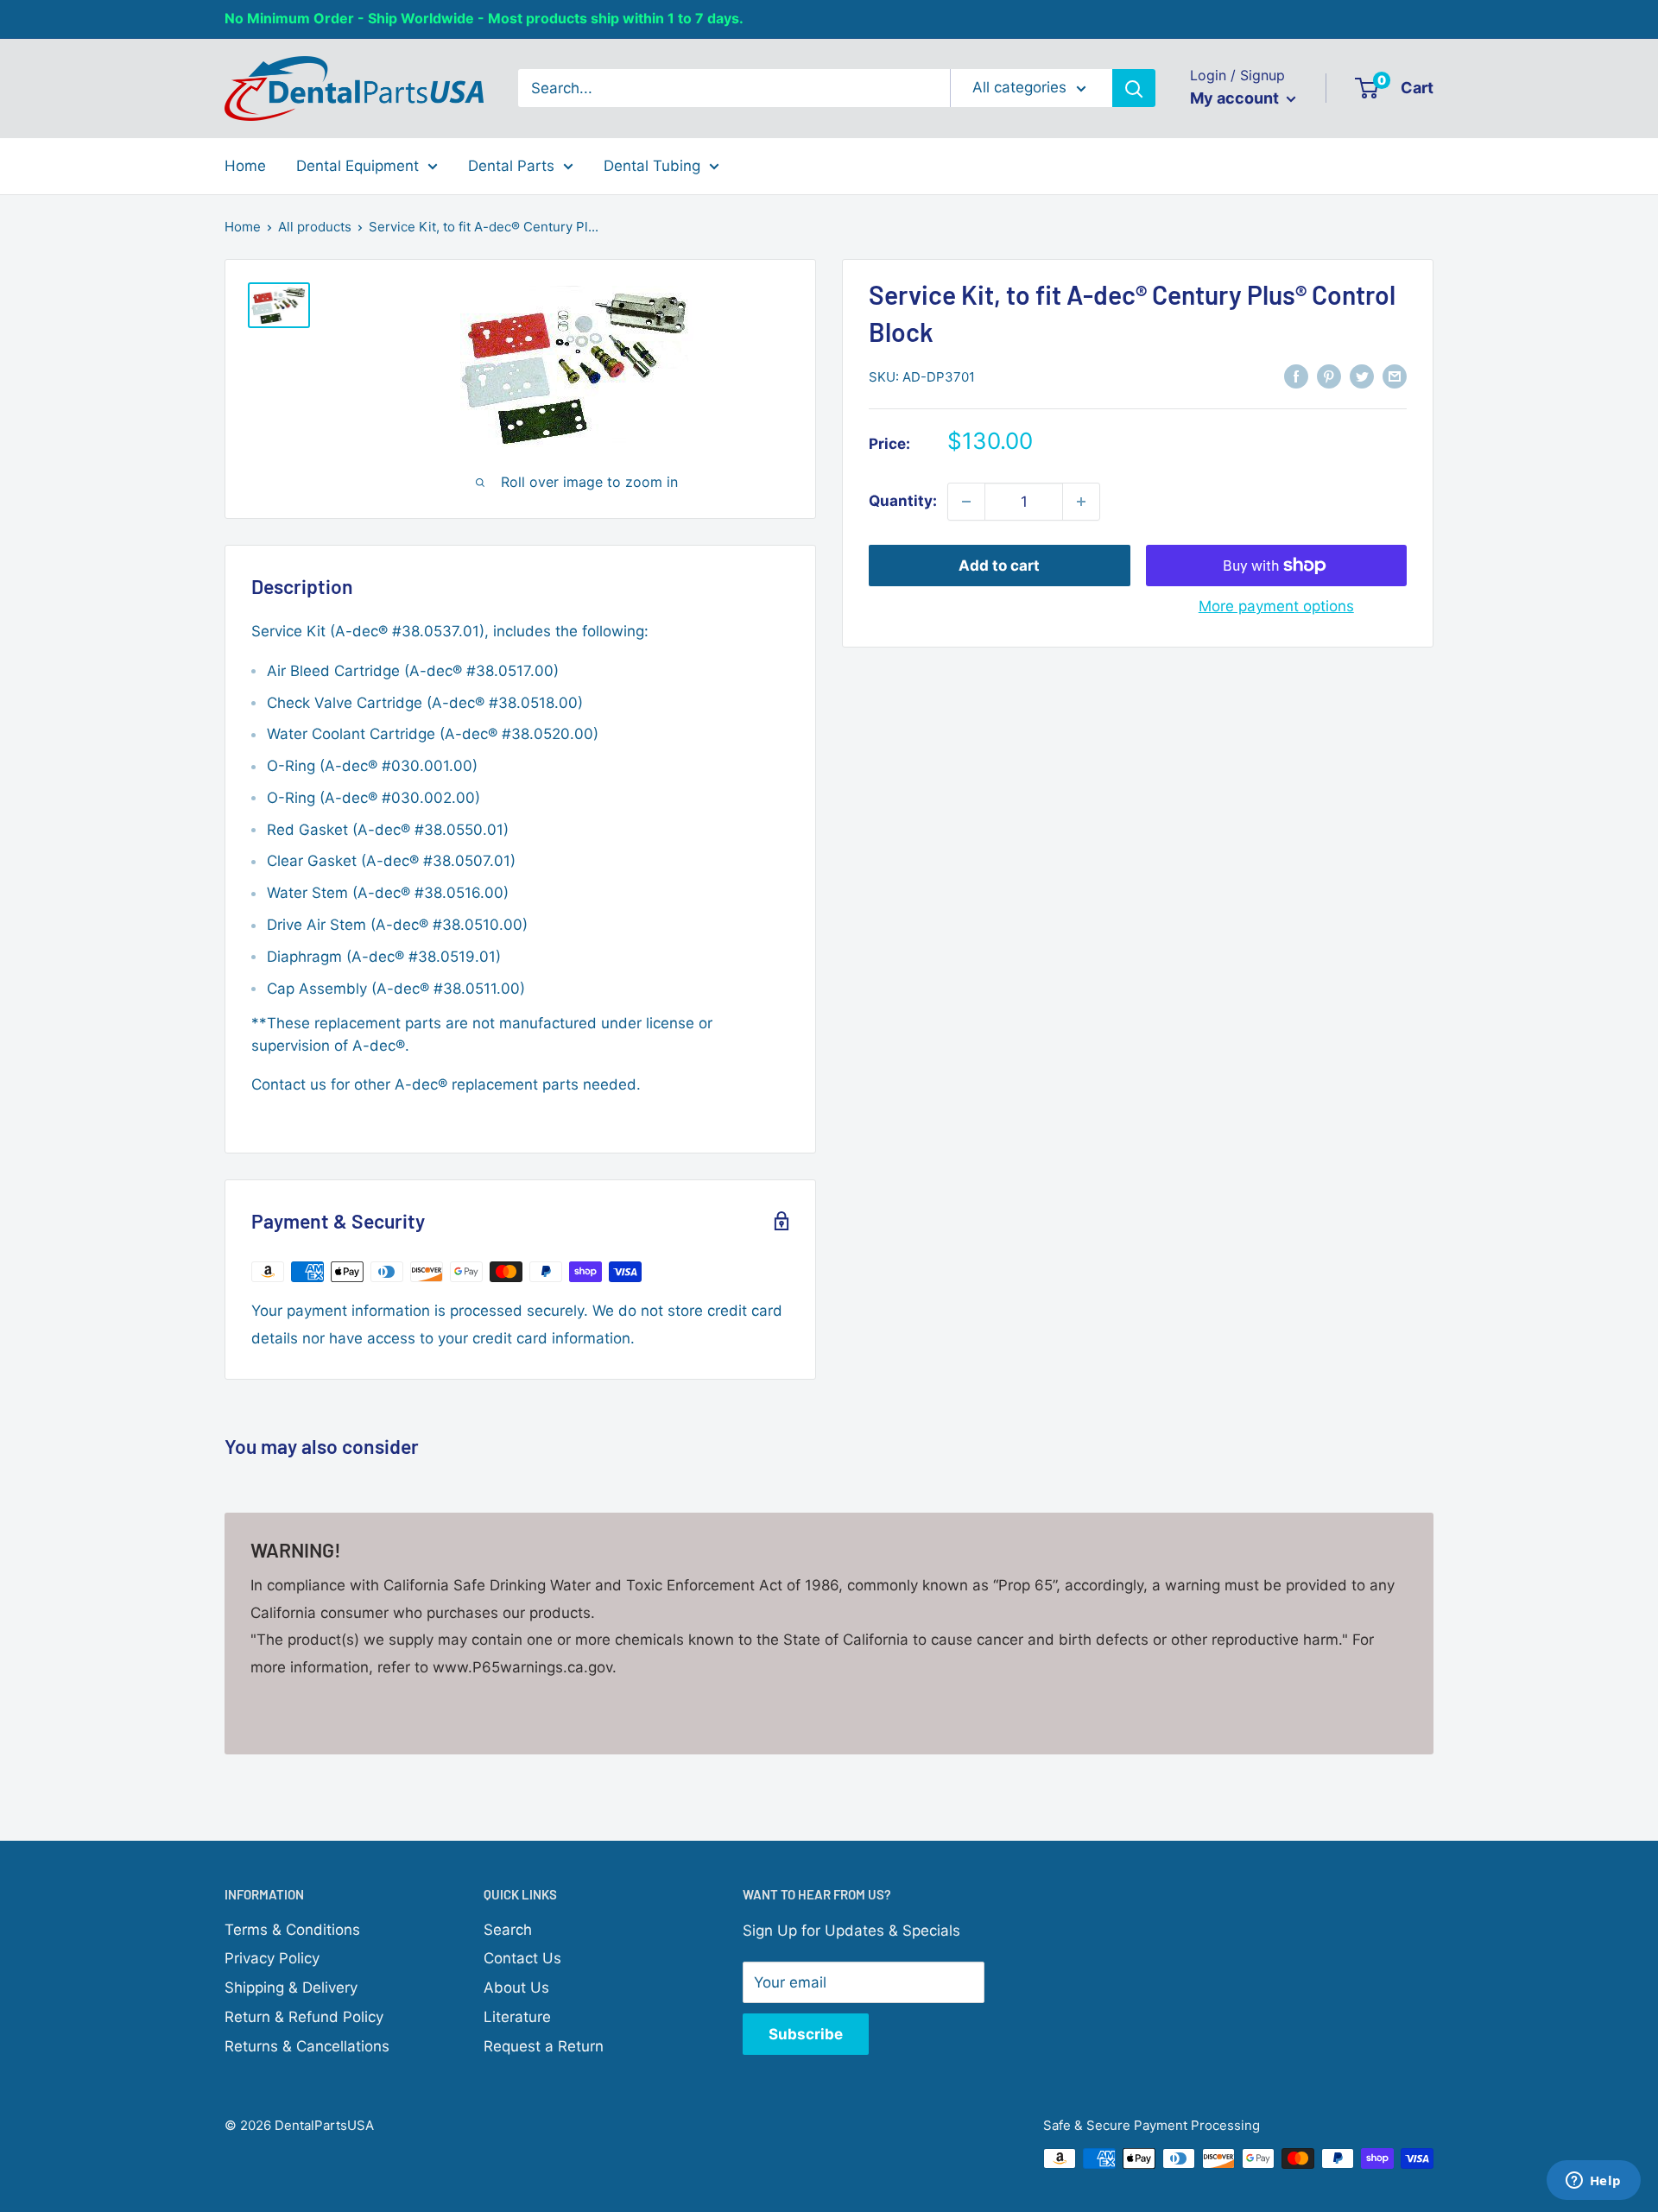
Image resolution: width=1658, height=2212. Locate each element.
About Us (516, 1988)
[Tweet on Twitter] (1362, 376)
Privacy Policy (272, 1958)
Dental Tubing (652, 165)
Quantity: (903, 501)
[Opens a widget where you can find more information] (1593, 2182)
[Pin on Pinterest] (1329, 376)
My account (1236, 98)
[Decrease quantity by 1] (966, 502)
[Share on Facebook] (1296, 376)
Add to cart (999, 566)
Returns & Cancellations (307, 2046)
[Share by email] (1395, 376)
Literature (517, 2017)
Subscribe (806, 2034)
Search (508, 1930)
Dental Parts (511, 165)
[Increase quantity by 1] (1081, 502)
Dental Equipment (358, 165)
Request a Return (544, 2046)
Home (245, 165)
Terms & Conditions (292, 1930)
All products (315, 227)
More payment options (1276, 606)
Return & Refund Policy (304, 2017)
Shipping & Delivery (291, 1988)
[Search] (1134, 88)
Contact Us (522, 1958)
